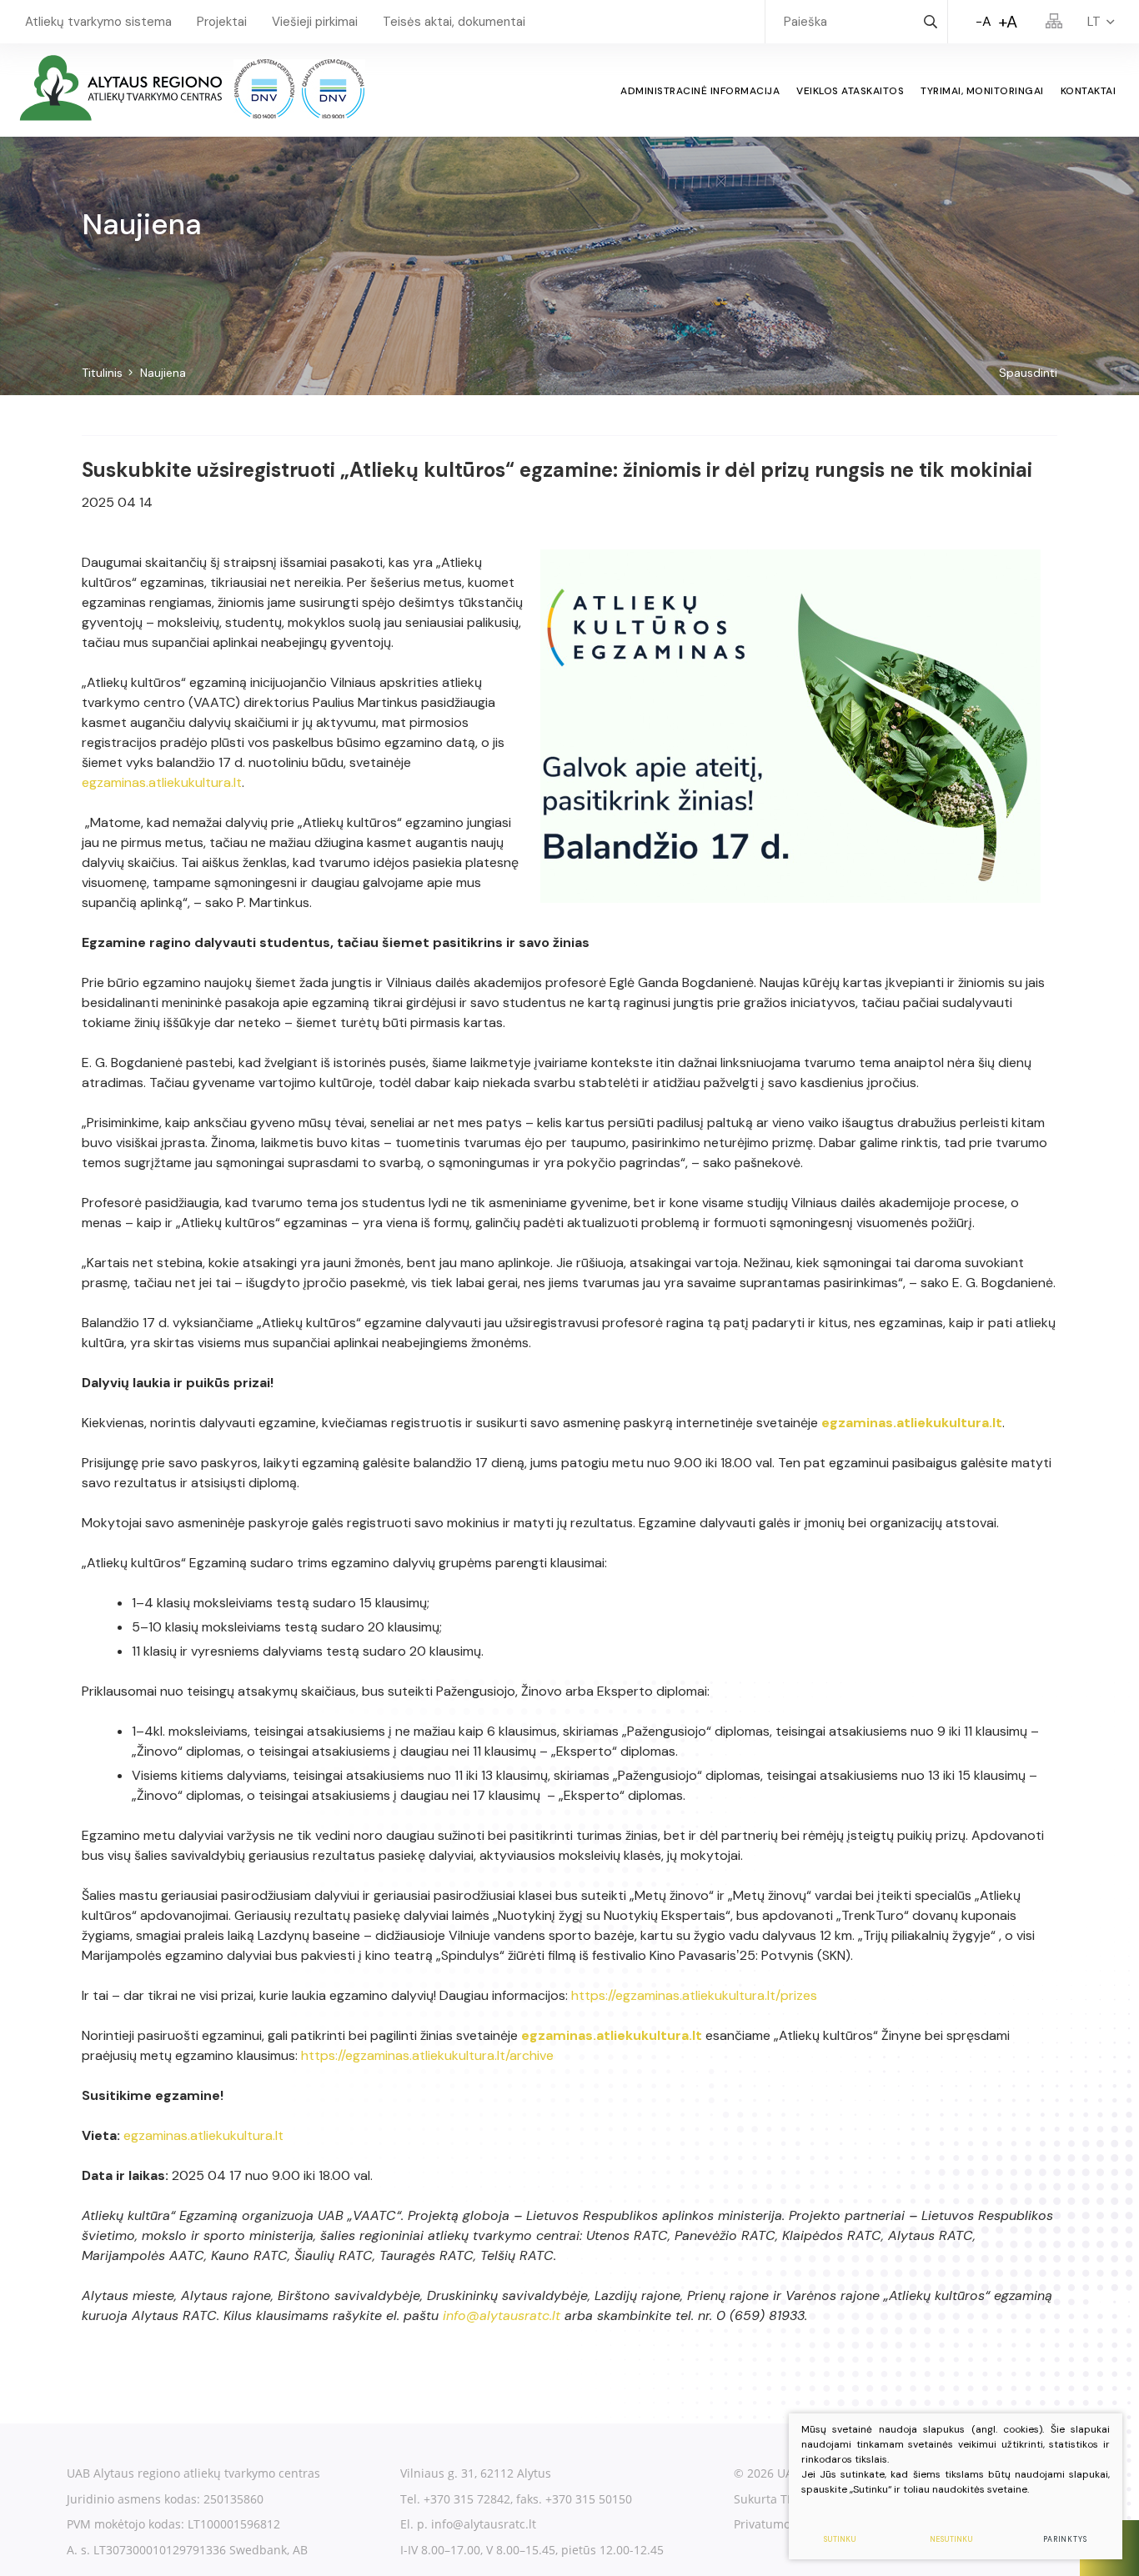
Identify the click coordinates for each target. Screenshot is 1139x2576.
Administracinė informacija (700, 91)
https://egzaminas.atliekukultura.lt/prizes (694, 1995)
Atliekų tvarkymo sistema (98, 22)
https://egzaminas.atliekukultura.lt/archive (427, 2055)
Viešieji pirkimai (315, 22)
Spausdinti (1028, 373)
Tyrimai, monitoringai (982, 91)
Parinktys (1065, 2539)
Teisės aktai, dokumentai (454, 22)
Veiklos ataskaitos (850, 91)
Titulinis (102, 373)
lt (1094, 22)
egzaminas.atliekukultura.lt (162, 782)
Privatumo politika (784, 2524)
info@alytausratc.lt (502, 2315)
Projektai (222, 22)
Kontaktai (1089, 91)
